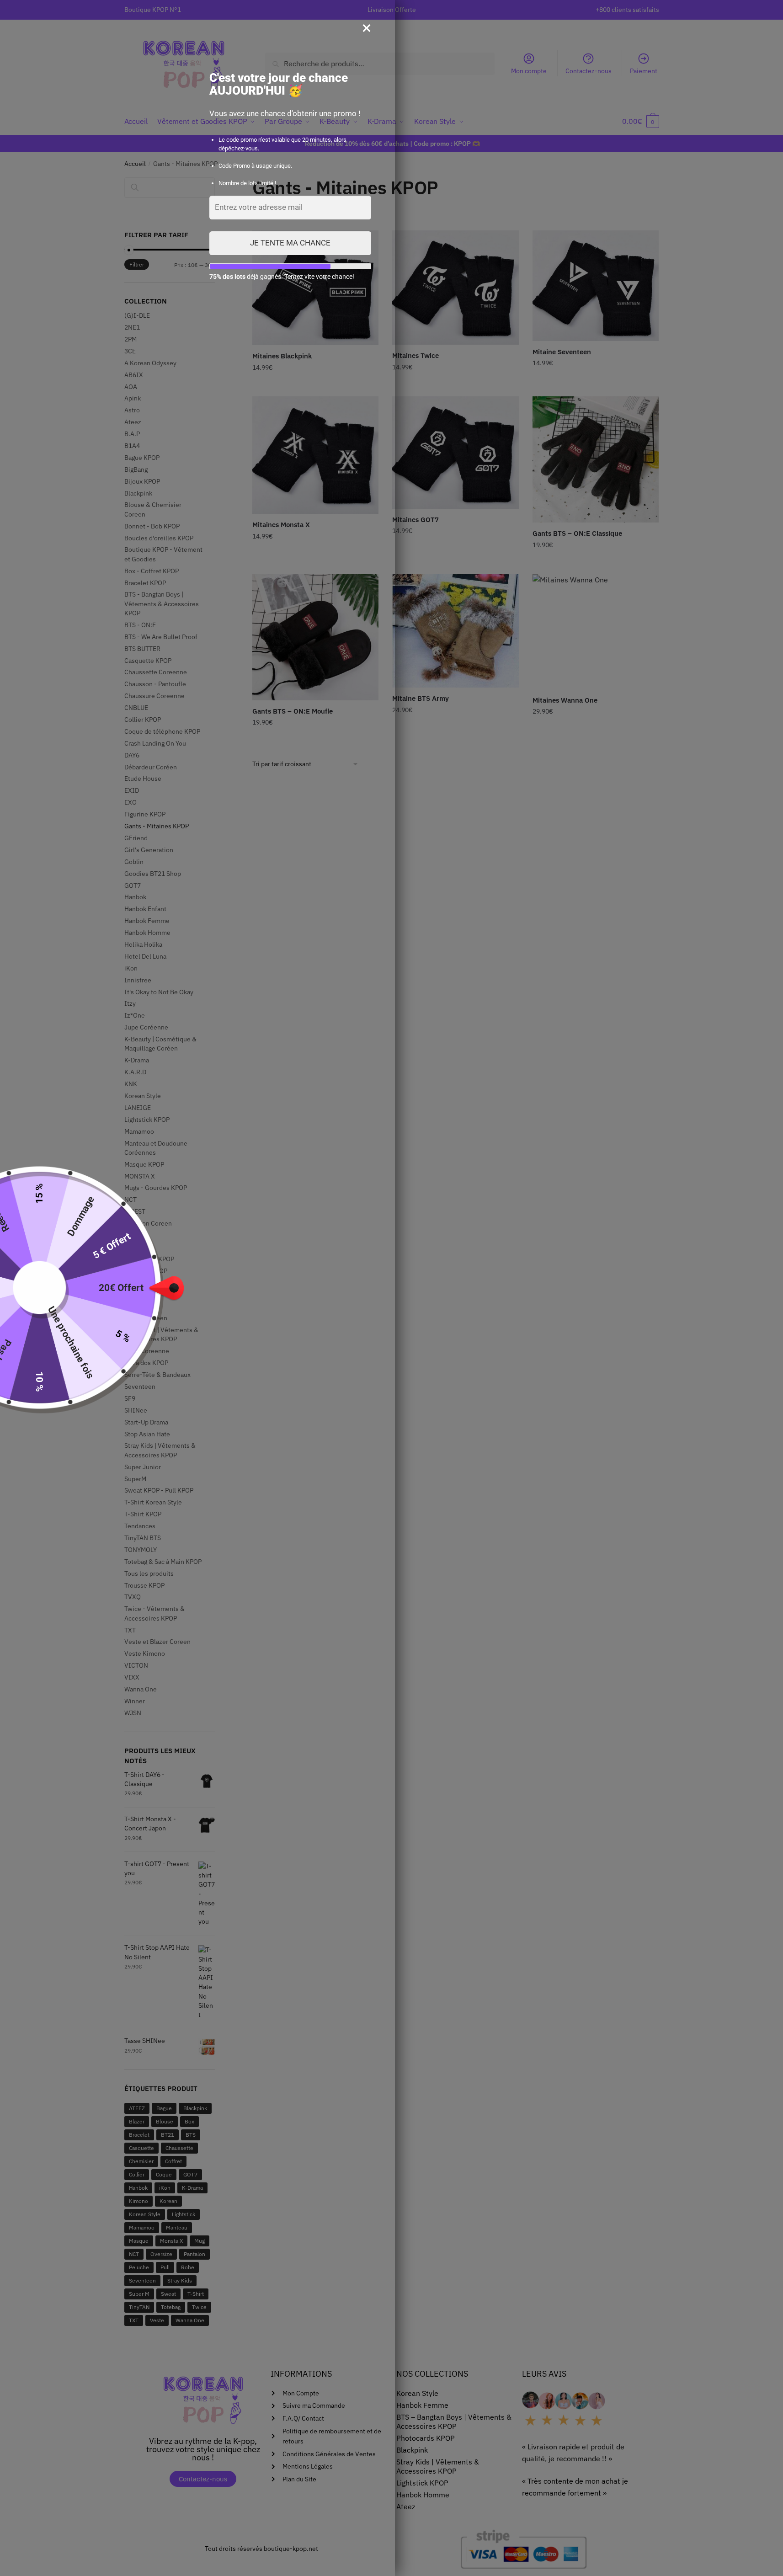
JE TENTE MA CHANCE (290, 243)
